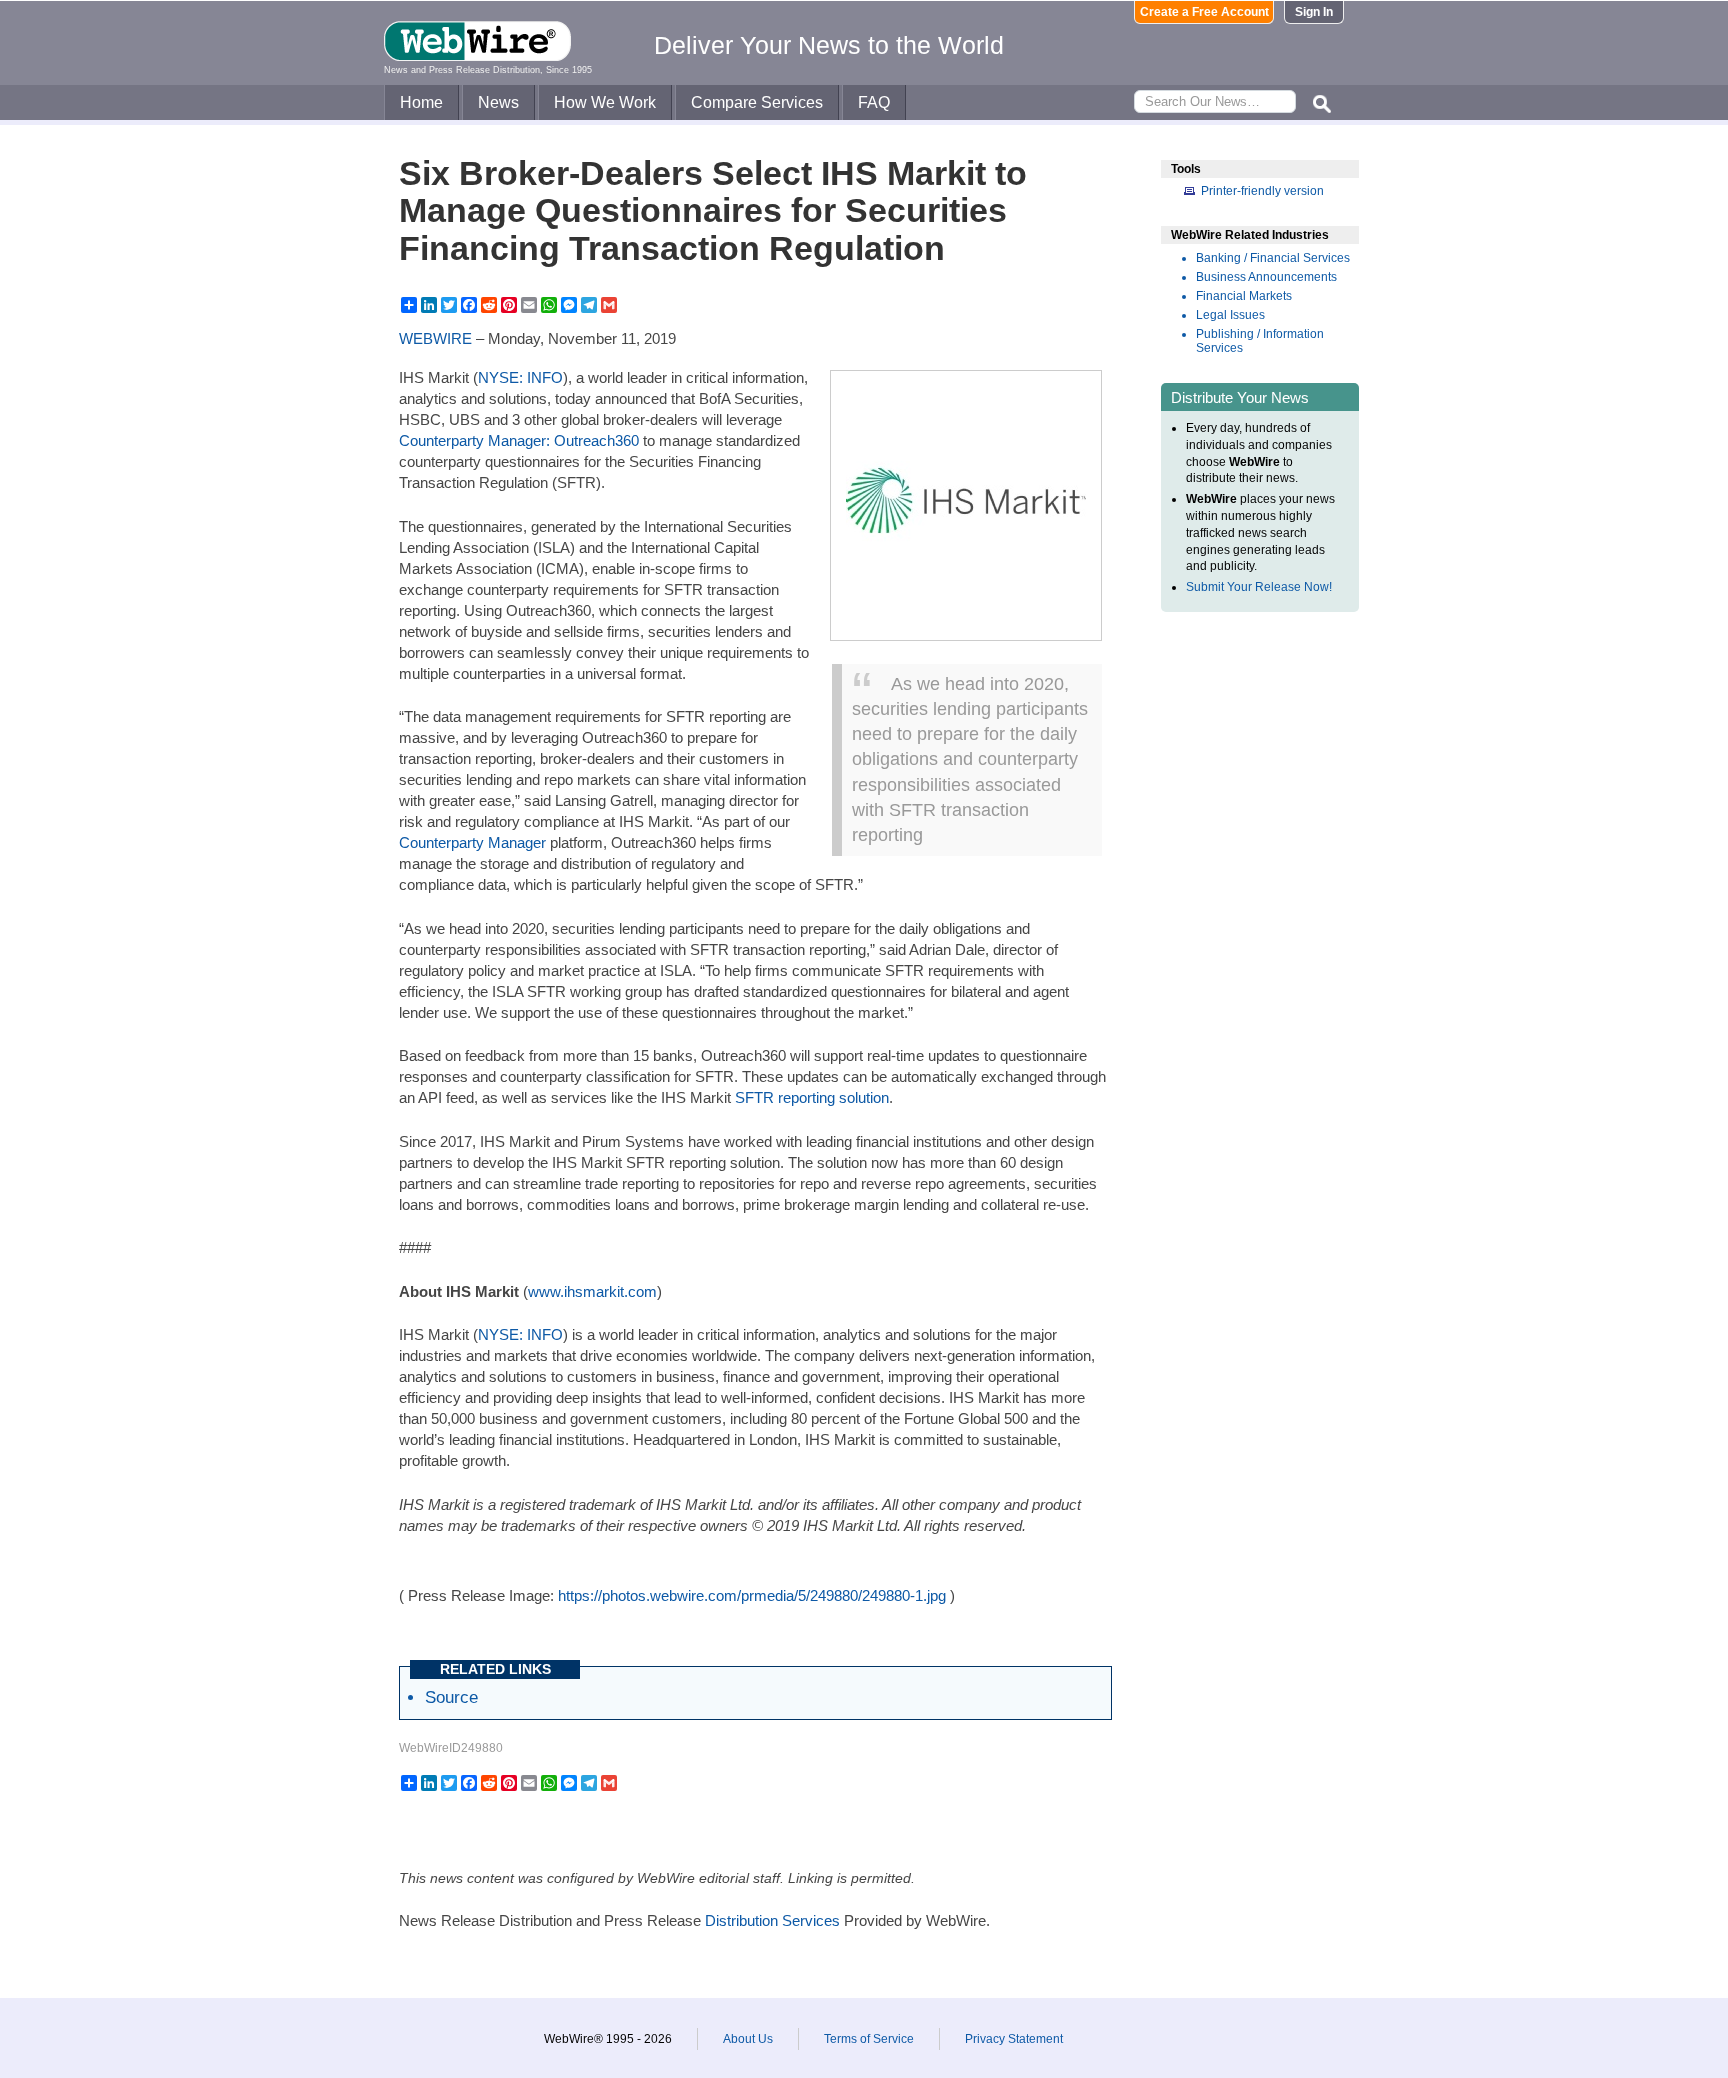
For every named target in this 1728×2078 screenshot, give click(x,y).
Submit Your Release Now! (1259, 587)
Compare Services (757, 102)
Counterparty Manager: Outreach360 (519, 440)
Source (451, 1697)
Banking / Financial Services (1273, 258)
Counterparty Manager (472, 842)
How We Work (605, 102)
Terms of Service (869, 2039)
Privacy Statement (1014, 2039)
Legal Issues (1230, 315)
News (498, 102)
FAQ (874, 102)
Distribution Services (772, 1920)
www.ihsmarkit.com (592, 1291)
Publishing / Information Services (1260, 341)
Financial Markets (1244, 296)
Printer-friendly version (1262, 191)
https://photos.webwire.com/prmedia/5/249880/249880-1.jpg (752, 1595)
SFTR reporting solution (812, 1097)
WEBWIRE (435, 338)
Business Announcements (1266, 277)
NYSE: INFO (520, 377)
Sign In (1314, 12)
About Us (748, 2039)
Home (421, 102)
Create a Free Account (1204, 12)
